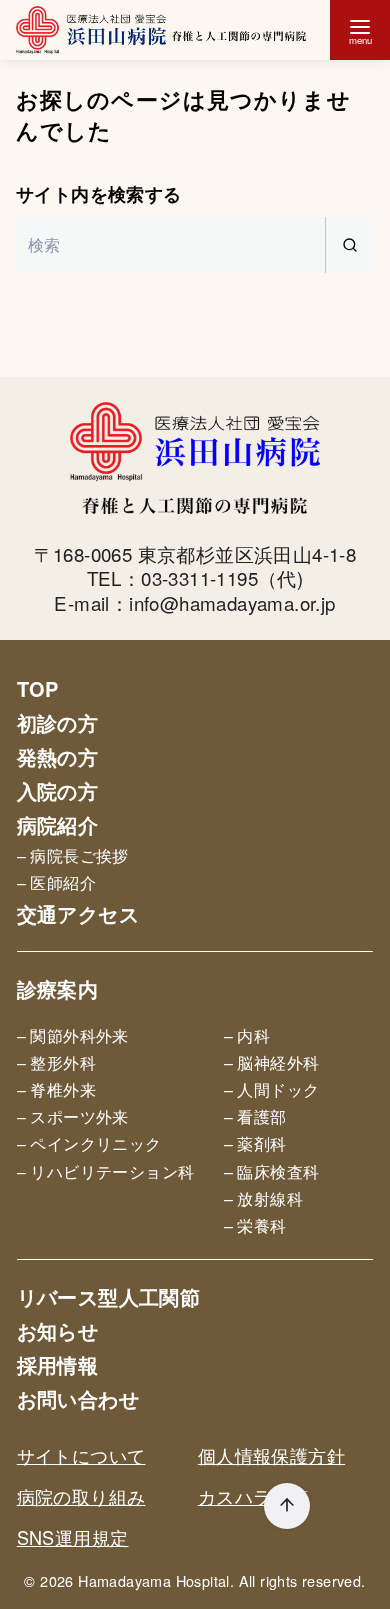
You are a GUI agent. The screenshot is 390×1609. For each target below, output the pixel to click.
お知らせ (58, 1330)
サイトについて (81, 1455)
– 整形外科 (56, 1062)
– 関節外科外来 (73, 1035)
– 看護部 (255, 1116)
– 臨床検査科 (272, 1171)
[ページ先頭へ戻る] (287, 1506)
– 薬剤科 (255, 1143)
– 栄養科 (255, 1225)
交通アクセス (78, 913)
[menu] (360, 30)
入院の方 (58, 790)
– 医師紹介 (56, 882)
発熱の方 (58, 756)
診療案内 (58, 988)
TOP (38, 688)
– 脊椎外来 (56, 1089)
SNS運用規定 (73, 1537)
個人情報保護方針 (271, 1455)
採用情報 (58, 1364)
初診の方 (58, 722)
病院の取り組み (81, 1496)
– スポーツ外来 (73, 1116)
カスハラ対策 (253, 1496)
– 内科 (247, 1035)
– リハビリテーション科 (106, 1171)
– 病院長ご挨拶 (73, 855)
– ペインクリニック (89, 1143)
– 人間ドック (272, 1089)
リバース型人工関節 (109, 1296)
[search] (349, 245)
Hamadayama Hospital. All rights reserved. (221, 1580)
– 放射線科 (263, 1198)
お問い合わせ (78, 1398)
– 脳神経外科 (272, 1062)
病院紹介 (58, 824)
